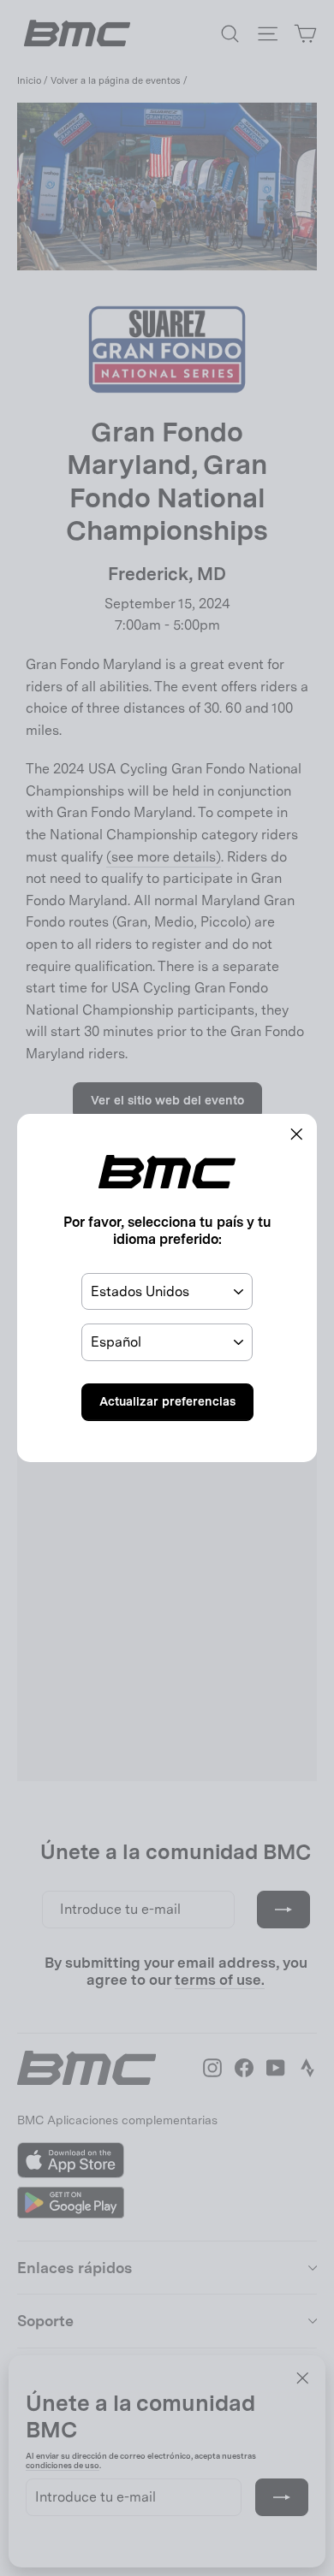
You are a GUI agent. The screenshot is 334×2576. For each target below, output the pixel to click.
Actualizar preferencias (167, 1401)
